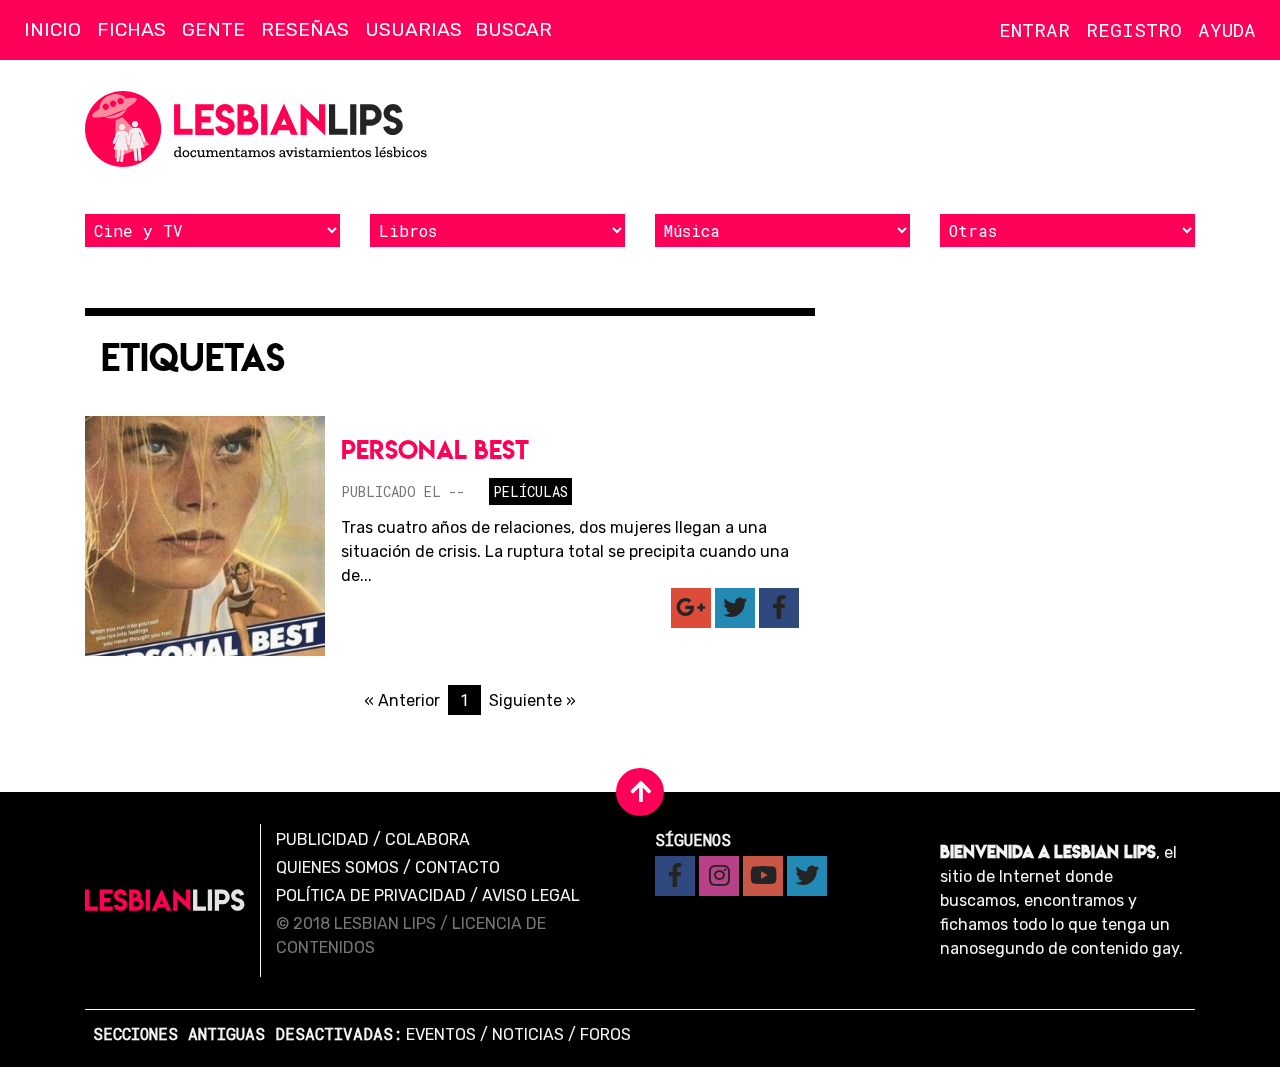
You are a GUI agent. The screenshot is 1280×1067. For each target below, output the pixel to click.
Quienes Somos (337, 867)
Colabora (427, 839)
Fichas (131, 29)
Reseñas (305, 29)
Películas (530, 491)
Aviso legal (531, 895)
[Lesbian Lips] (165, 900)
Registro (1134, 29)
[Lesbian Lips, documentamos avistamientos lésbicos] (260, 129)
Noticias (528, 1034)
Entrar (1034, 29)
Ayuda (1227, 29)
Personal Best (435, 449)
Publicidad (322, 839)
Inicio (52, 29)
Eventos (441, 1034)
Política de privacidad (371, 895)
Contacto (457, 867)
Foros (605, 1034)
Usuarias (413, 29)
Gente (213, 29)
